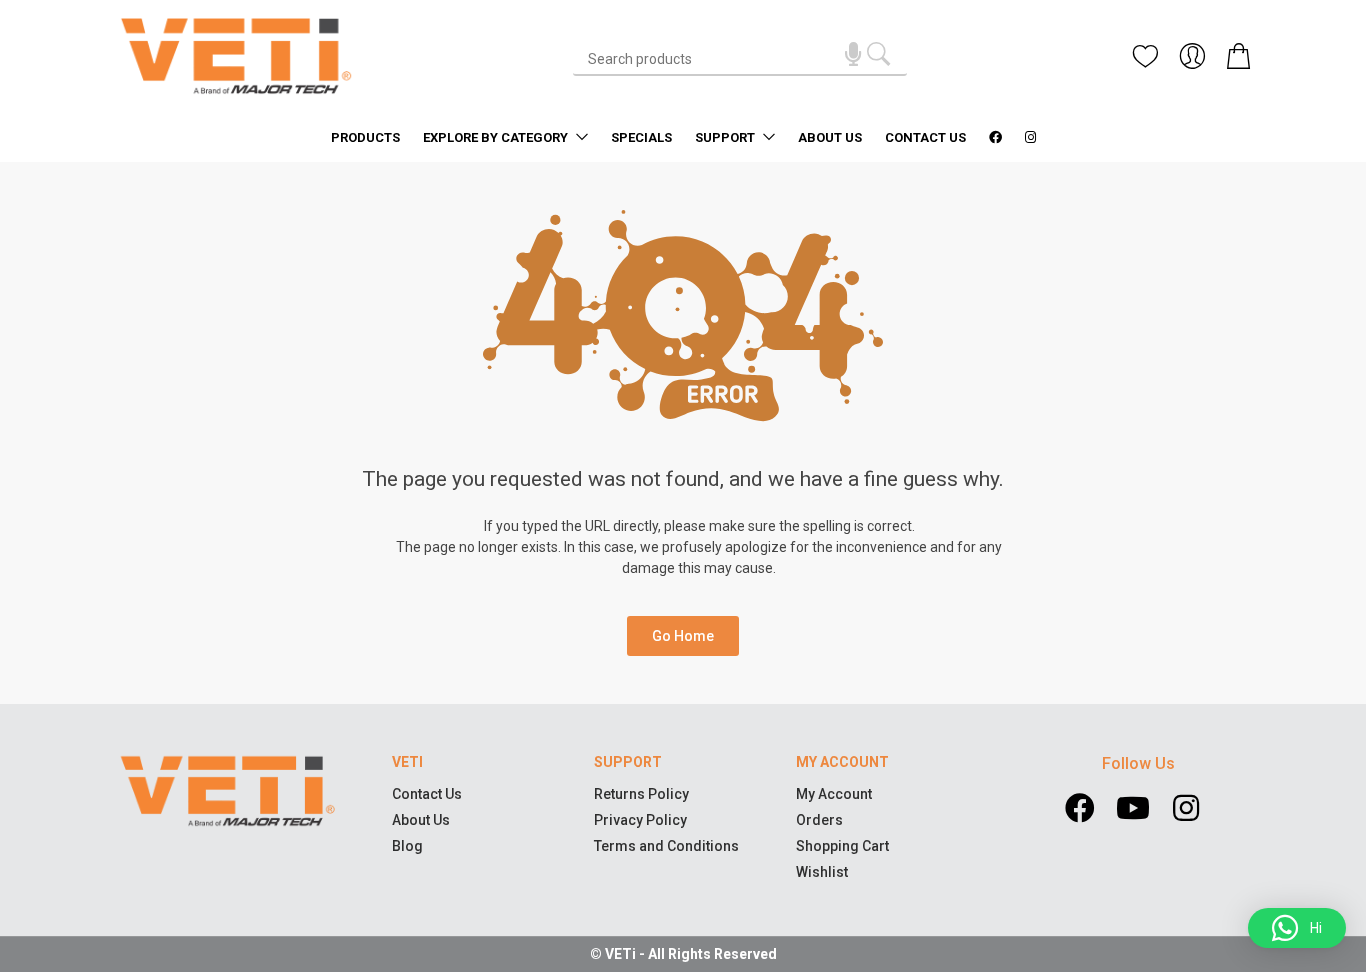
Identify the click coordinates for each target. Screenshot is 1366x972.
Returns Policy (641, 794)
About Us (830, 137)
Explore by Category (497, 137)
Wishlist (822, 872)
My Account (834, 794)
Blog (407, 846)
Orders (819, 820)
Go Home (683, 636)
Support (726, 137)
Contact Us (925, 137)
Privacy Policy (640, 820)
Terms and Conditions (666, 846)
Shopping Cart (842, 846)
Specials (641, 137)
